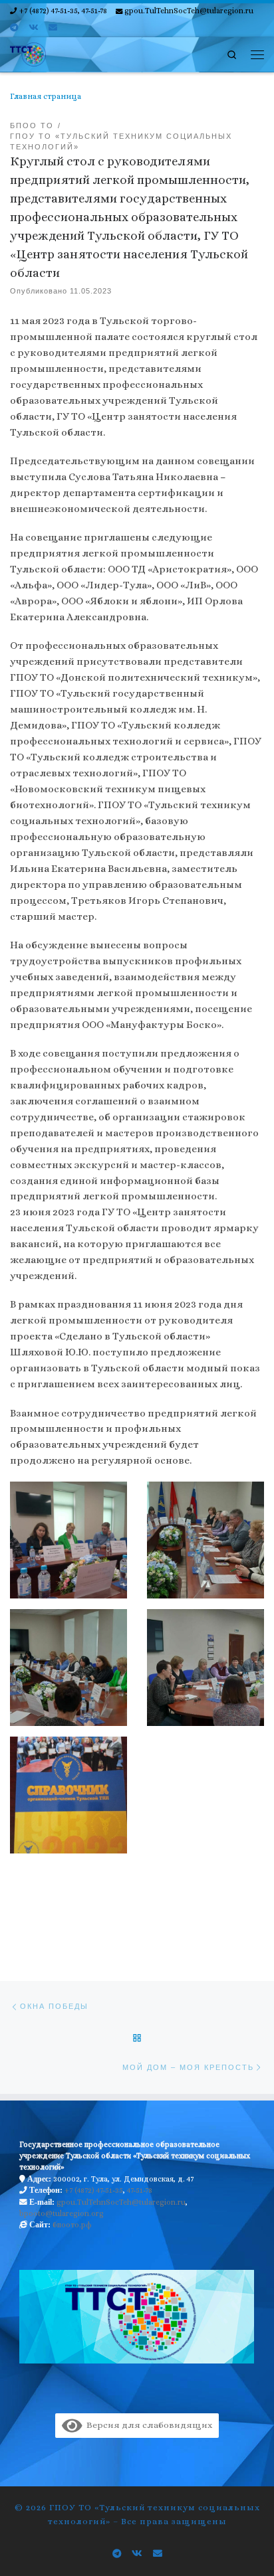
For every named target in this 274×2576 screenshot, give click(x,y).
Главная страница (46, 96)
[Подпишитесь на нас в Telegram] (14, 28)
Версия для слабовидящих (147, 2425)
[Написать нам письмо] (53, 28)
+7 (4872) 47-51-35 (94, 2190)
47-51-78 (140, 2190)
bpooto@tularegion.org (62, 2213)
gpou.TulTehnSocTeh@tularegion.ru (121, 2202)
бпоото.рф (72, 2225)
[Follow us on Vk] (33, 28)
